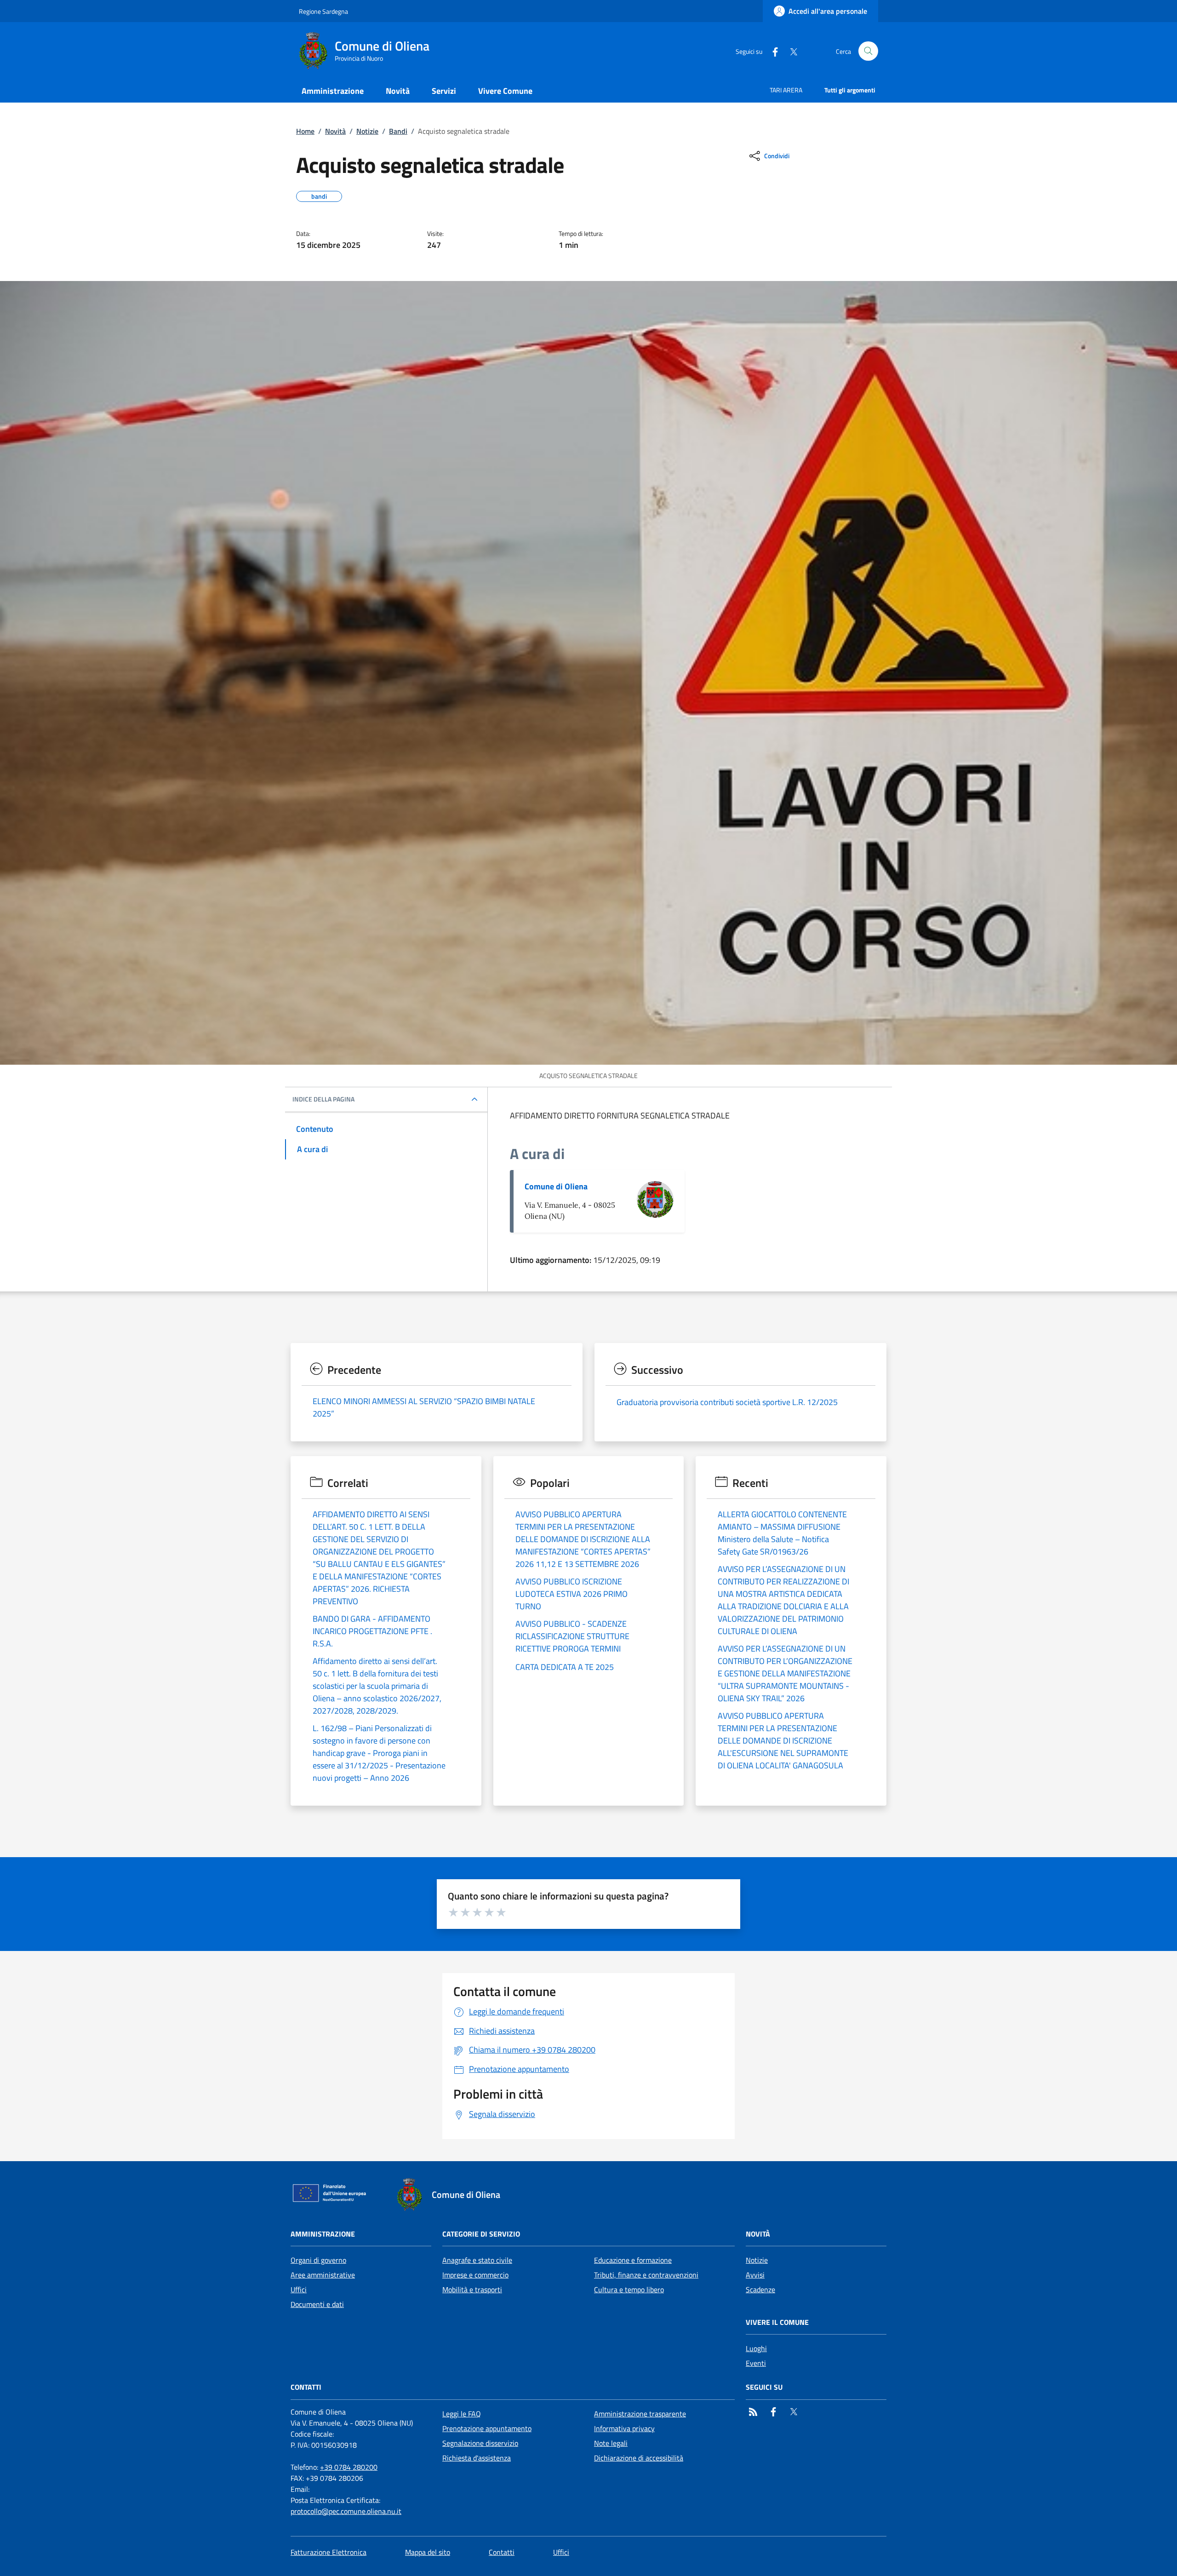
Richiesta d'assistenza (477, 2458)
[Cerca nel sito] (868, 51)
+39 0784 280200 (349, 2467)
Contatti (502, 2552)
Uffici (299, 2289)
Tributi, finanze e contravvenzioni (646, 2275)
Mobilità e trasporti (472, 2289)
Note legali (611, 2443)
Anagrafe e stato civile (477, 2260)
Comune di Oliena (556, 1186)
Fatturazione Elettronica (329, 2552)
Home (305, 131)
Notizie (367, 131)
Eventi (756, 2363)
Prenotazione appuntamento (487, 2428)
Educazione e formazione (633, 2260)
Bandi (398, 131)
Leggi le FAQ (462, 2414)
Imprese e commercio (475, 2275)
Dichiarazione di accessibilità (639, 2458)
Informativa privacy (624, 2428)
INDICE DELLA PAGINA (323, 1099)
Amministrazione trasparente (640, 2414)
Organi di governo (318, 2260)
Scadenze (760, 2289)
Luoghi (756, 2348)
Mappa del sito (428, 2552)
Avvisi (755, 2275)
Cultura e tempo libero (629, 2289)
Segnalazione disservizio (480, 2443)
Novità (335, 131)
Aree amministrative (323, 2275)
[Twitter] (790, 51)
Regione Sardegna (323, 11)
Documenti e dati (317, 2304)
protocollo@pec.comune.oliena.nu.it (346, 2511)
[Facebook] (771, 51)
